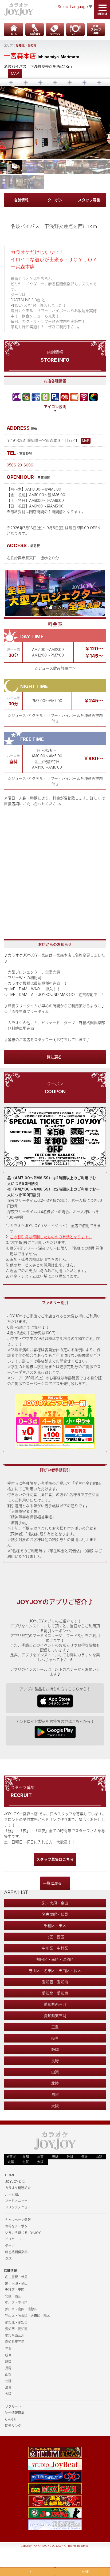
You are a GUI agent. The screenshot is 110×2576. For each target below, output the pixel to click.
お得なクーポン (16, 2226)
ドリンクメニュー (18, 2207)
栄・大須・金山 (55, 1903)
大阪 (55, 2106)
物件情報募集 (15, 2413)
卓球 (8, 2258)
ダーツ (10, 2246)
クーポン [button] (55, 200)
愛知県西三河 (55, 2004)
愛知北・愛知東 (26, 46)
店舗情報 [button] (21, 200)
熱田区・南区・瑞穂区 (55, 1959)
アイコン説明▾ (55, 409)
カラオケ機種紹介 (18, 2188)
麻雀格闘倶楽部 (16, 2252)
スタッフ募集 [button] (89, 200)
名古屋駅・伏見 (55, 1914)
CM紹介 (11, 2419)
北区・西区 (55, 1937)
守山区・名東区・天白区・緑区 (55, 1971)
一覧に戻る (52, 1057)
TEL (30, 2572)
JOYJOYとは (15, 2182)
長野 (55, 2061)
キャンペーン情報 (18, 2220)
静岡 (55, 2049)
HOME (10, 2175)
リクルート (13, 2406)
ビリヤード (13, 2239)
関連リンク (13, 2426)
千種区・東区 (55, 1925)
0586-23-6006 (20, 465)
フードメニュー (16, 2201)
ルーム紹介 (13, 2194)
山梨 (55, 2072)
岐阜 (55, 2038)
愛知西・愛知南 (55, 1982)
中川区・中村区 (55, 1948)
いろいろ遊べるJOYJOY (23, 2233)
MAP (15, 73)
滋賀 (55, 2094)
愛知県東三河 (55, 2016)
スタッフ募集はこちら (55, 1859)
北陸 (55, 2083)
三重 (55, 2027)
